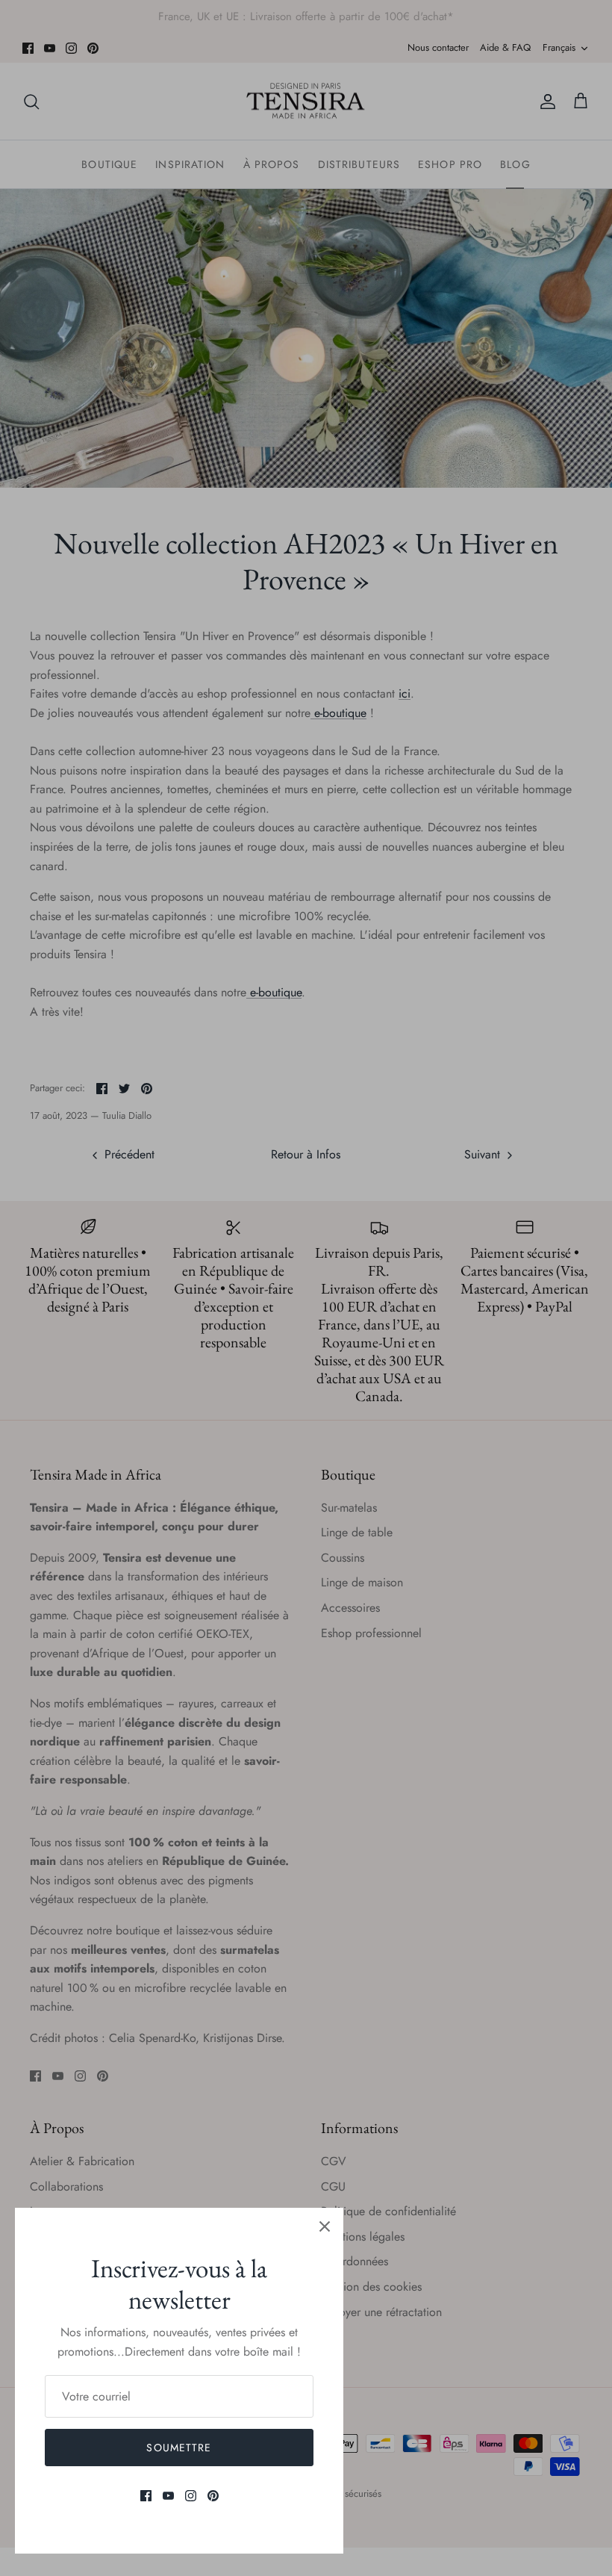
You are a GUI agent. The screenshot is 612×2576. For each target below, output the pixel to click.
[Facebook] (146, 2496)
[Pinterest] (213, 2496)
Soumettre (179, 2448)
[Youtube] (168, 2496)
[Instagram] (191, 2496)
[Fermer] (325, 2226)
